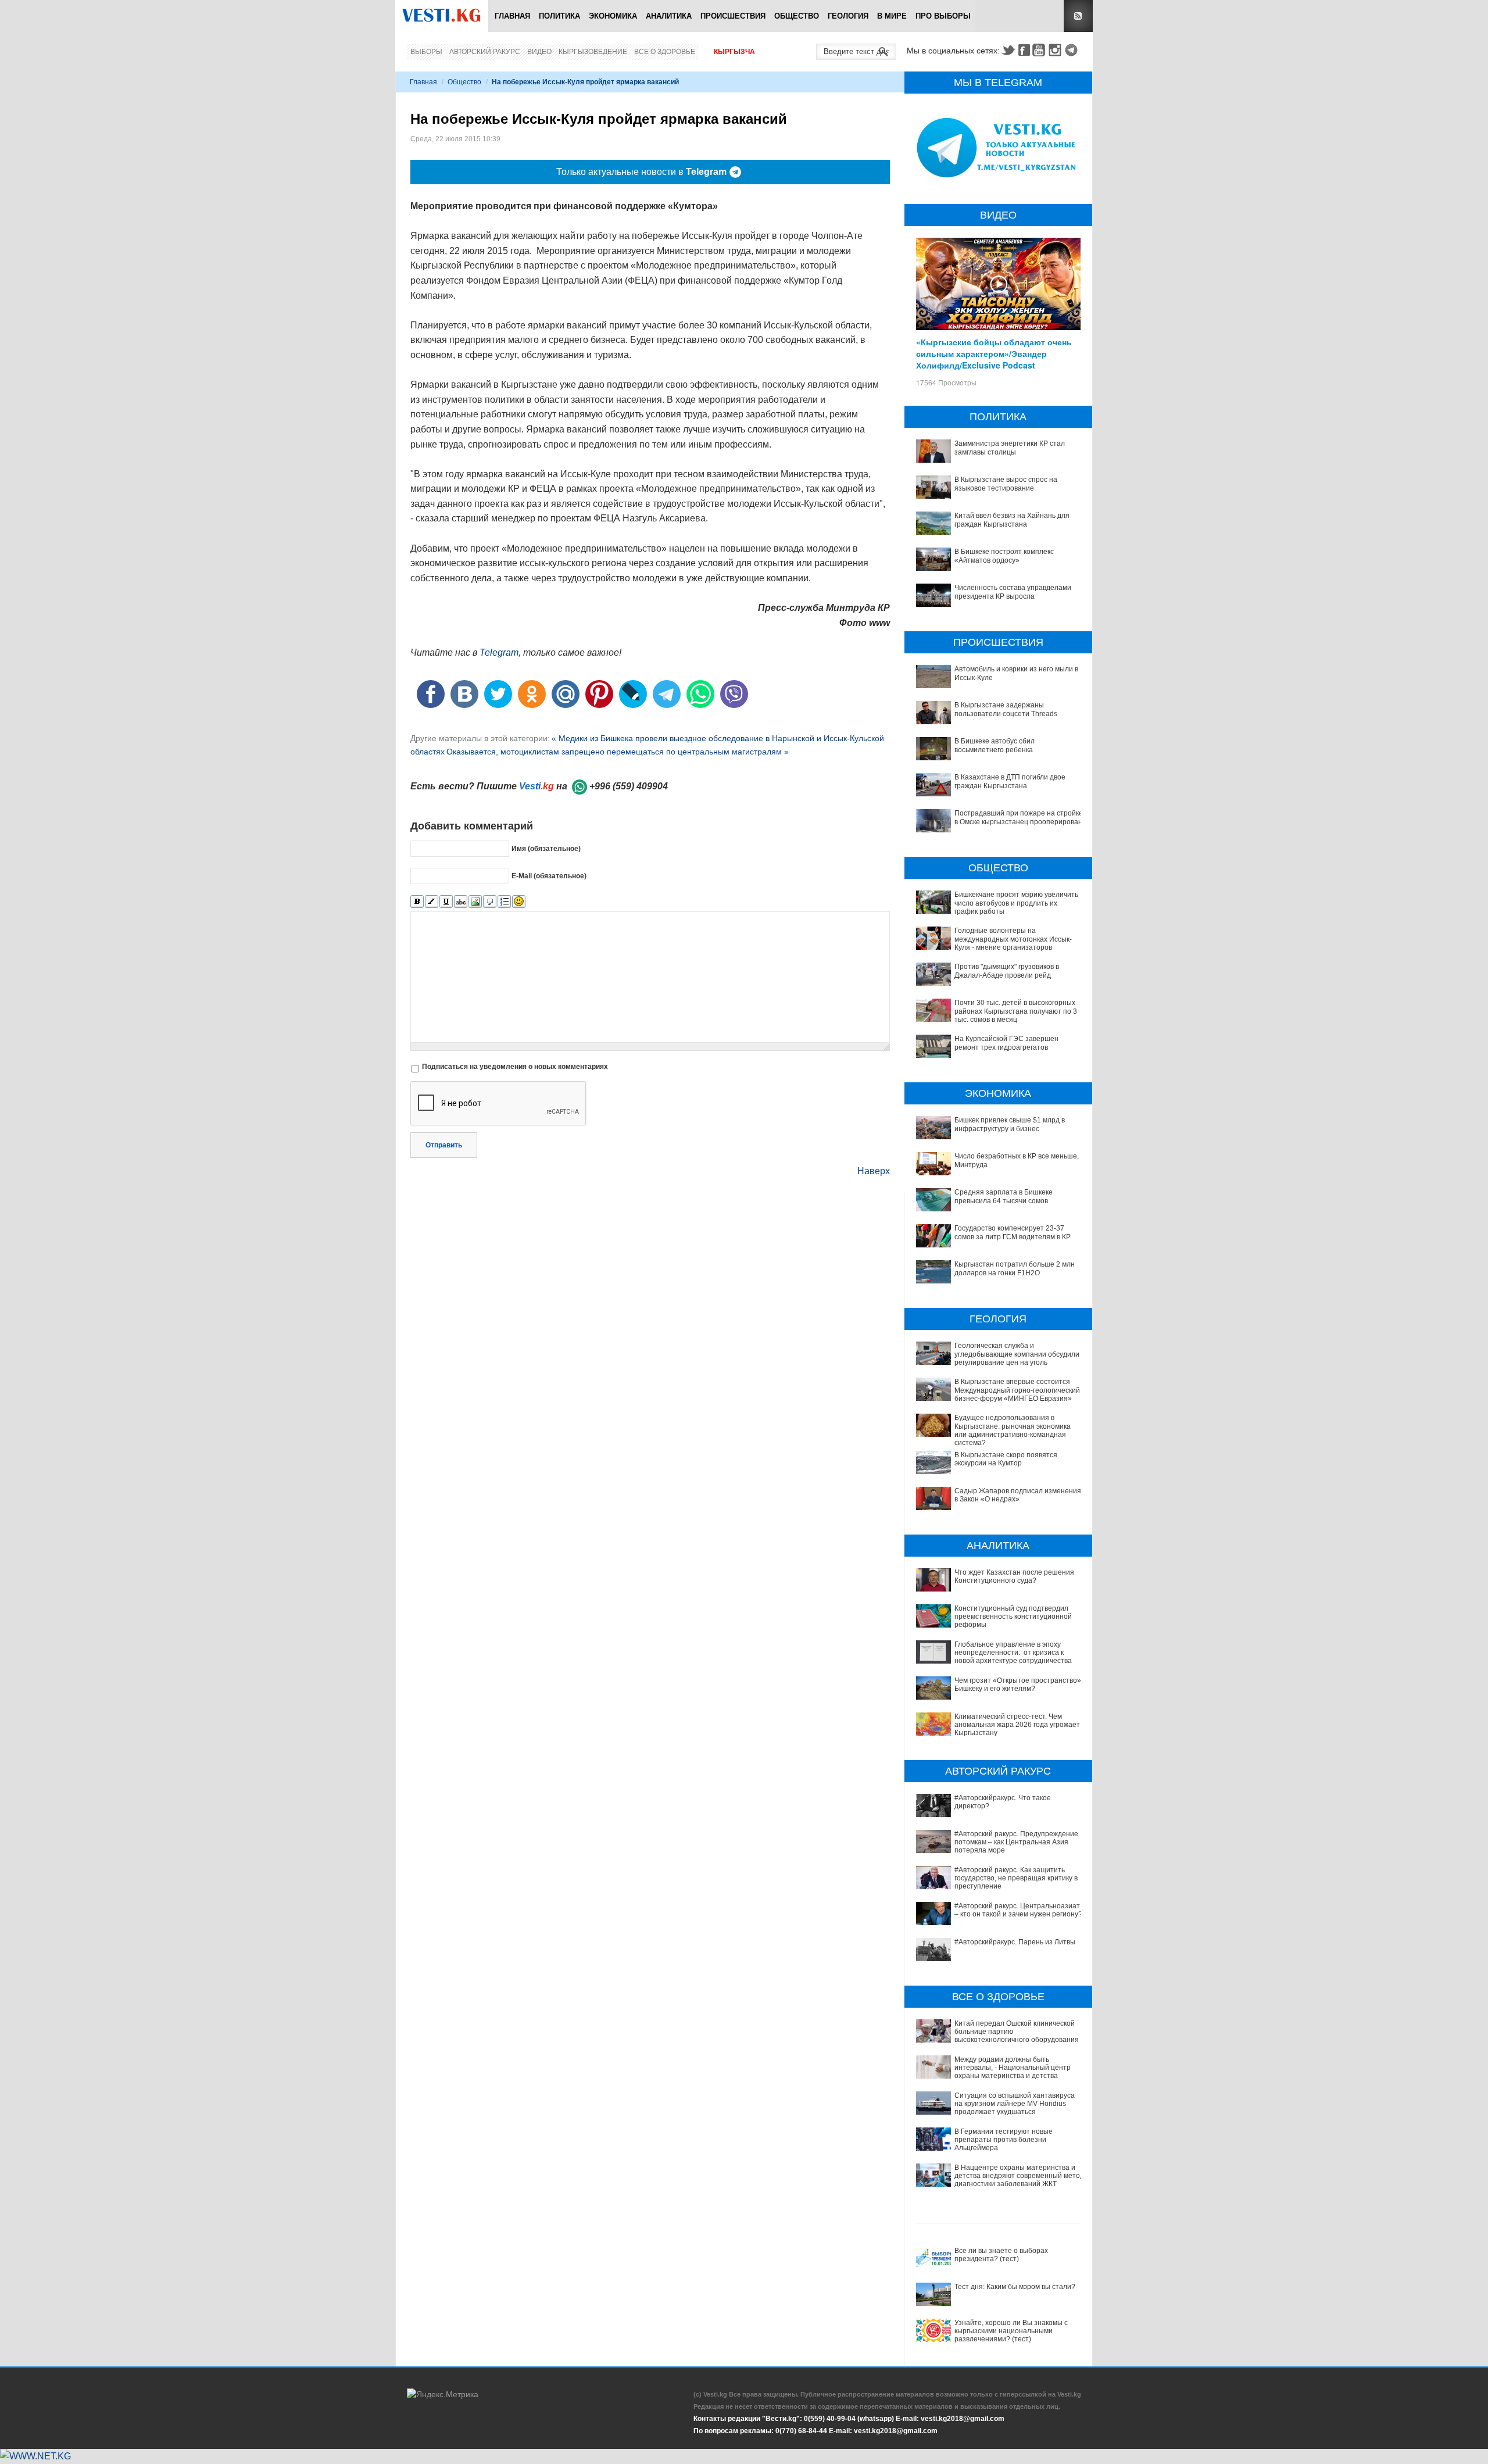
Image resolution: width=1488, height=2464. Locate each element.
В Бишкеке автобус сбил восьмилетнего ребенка (995, 745)
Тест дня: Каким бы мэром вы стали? (1015, 2287)
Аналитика (669, 16)
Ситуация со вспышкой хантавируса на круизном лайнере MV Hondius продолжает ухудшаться (1015, 2104)
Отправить (444, 1145)
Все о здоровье (665, 52)
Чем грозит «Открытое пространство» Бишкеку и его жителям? (1018, 1685)
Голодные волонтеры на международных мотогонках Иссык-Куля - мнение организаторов (1013, 939)
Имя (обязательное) (546, 849)
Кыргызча (734, 52)
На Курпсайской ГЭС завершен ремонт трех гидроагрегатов (1006, 1043)
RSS (1078, 16)
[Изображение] (475, 902)
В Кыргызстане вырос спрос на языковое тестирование (1006, 484)
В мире (892, 16)
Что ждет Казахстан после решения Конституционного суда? (1014, 1576)
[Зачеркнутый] (461, 902)
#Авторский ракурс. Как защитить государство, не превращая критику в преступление (1016, 1878)
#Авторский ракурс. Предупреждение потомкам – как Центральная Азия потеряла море (1016, 1842)
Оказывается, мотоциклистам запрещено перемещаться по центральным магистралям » (618, 752)
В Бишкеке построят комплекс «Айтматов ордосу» (1004, 556)
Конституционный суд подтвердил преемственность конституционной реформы (1013, 1617)
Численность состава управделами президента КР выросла (1013, 592)
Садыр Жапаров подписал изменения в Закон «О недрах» (1018, 1495)
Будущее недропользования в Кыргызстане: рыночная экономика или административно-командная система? (1013, 1430)
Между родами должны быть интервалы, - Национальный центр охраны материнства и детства (1013, 2068)
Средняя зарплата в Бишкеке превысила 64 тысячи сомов (1004, 1196)
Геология (848, 16)
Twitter (1008, 50)
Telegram (1073, 50)
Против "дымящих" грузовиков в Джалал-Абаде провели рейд (1007, 971)
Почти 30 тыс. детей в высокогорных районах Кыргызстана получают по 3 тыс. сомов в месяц (1016, 1011)
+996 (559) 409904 (629, 786)
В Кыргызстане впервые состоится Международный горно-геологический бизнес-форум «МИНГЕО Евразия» (1017, 1390)
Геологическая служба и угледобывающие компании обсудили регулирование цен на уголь (1017, 1354)
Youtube (1040, 50)
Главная (512, 16)
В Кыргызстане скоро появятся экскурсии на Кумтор (1006, 1459)
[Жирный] (417, 902)
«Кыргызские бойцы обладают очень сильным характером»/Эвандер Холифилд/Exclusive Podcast (994, 353)
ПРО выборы (943, 16)
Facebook (1024, 50)
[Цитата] (490, 902)
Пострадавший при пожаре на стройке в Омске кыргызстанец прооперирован (1019, 817)
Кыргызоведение (593, 52)
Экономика (613, 16)
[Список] (504, 902)
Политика (559, 16)
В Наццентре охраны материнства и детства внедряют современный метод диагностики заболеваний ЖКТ (1019, 2176)
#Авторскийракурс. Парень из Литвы (1015, 1942)
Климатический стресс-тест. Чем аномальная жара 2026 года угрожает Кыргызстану (1017, 1725)
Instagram (1057, 50)
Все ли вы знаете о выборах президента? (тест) (1001, 2255)
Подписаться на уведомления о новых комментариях (515, 1067)
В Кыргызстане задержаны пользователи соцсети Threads (1006, 709)
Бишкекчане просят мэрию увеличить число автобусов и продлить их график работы (1016, 903)
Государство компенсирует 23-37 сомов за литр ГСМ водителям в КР (1013, 1232)
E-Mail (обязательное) (549, 876)
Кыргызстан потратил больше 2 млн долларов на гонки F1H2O (1015, 1268)
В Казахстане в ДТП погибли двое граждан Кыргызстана (1010, 781)
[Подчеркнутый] (446, 902)
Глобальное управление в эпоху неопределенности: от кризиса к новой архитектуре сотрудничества (1013, 1653)
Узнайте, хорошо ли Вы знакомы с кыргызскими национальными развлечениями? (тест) (1011, 2331)
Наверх (874, 1171)
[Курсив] (432, 902)
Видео (539, 52)
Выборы (426, 52)
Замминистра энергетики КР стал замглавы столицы (1010, 448)
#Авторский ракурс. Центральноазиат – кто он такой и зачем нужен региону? (1018, 1910)
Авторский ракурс (485, 52)
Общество (797, 16)
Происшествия (733, 16)
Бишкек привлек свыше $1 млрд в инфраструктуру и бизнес (1010, 1124)
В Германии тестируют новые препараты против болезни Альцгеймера (1004, 2140)
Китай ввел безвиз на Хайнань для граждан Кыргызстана (1012, 520)
